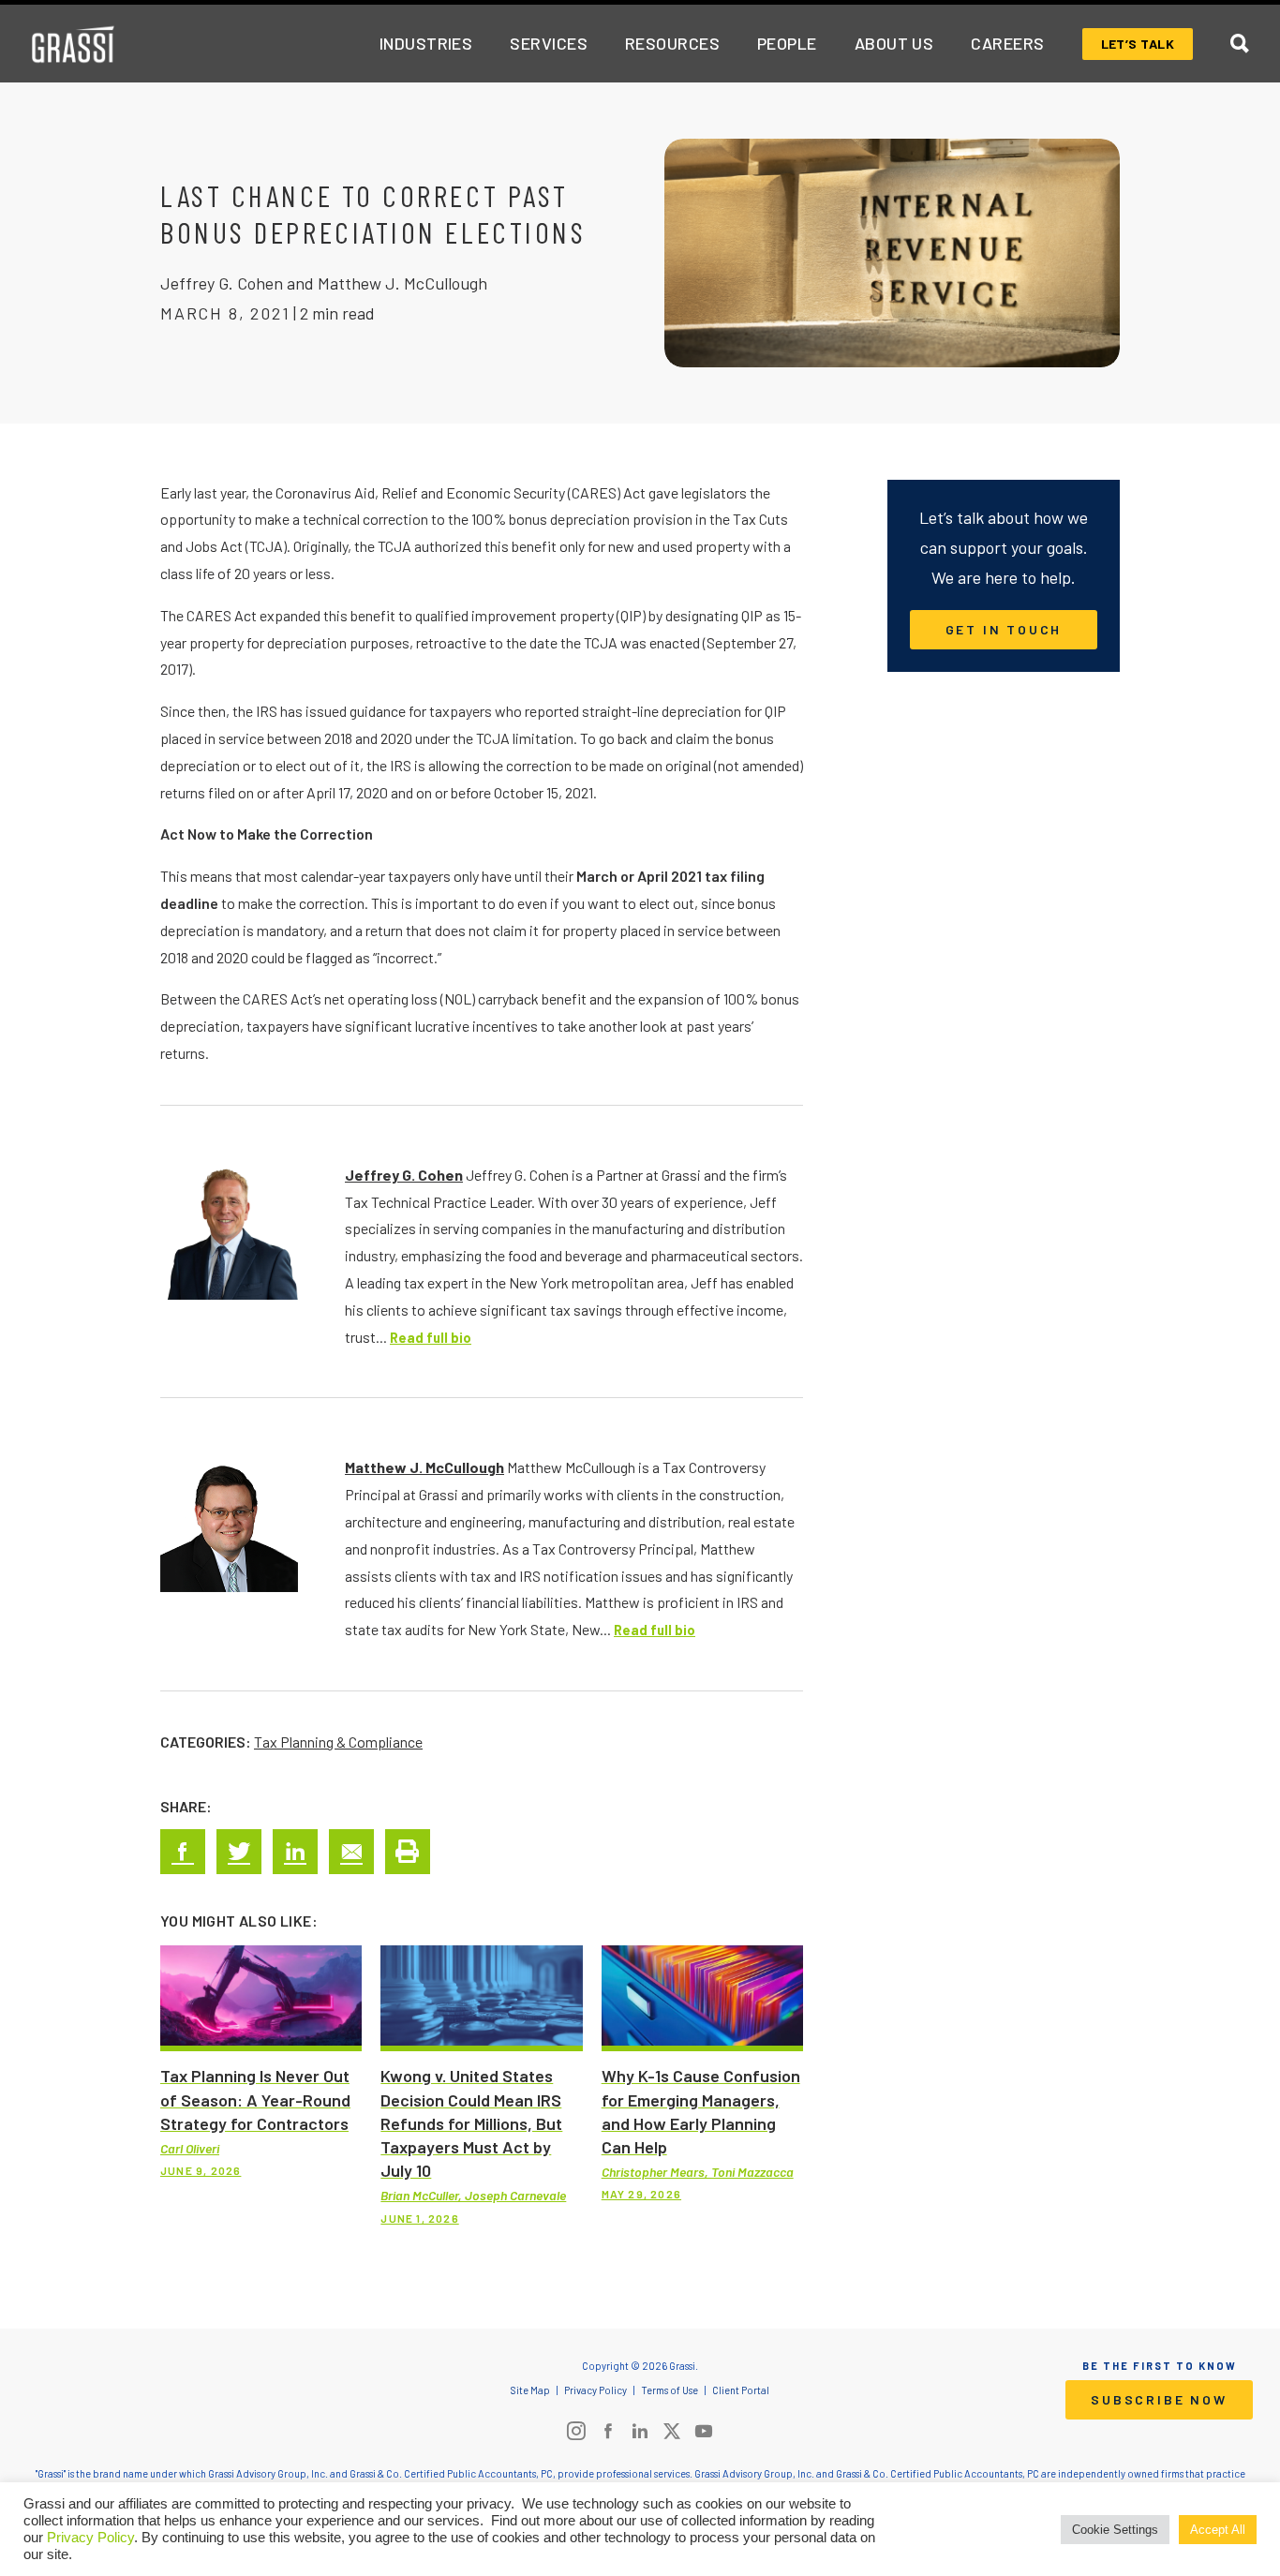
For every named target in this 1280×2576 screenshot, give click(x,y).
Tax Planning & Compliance (338, 1742)
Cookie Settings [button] (1115, 2530)
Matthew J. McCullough (424, 1467)
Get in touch (1004, 629)
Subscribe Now (1159, 2399)
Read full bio (431, 1338)
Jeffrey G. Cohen (404, 1175)
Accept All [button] (1218, 2530)
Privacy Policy (90, 2538)
